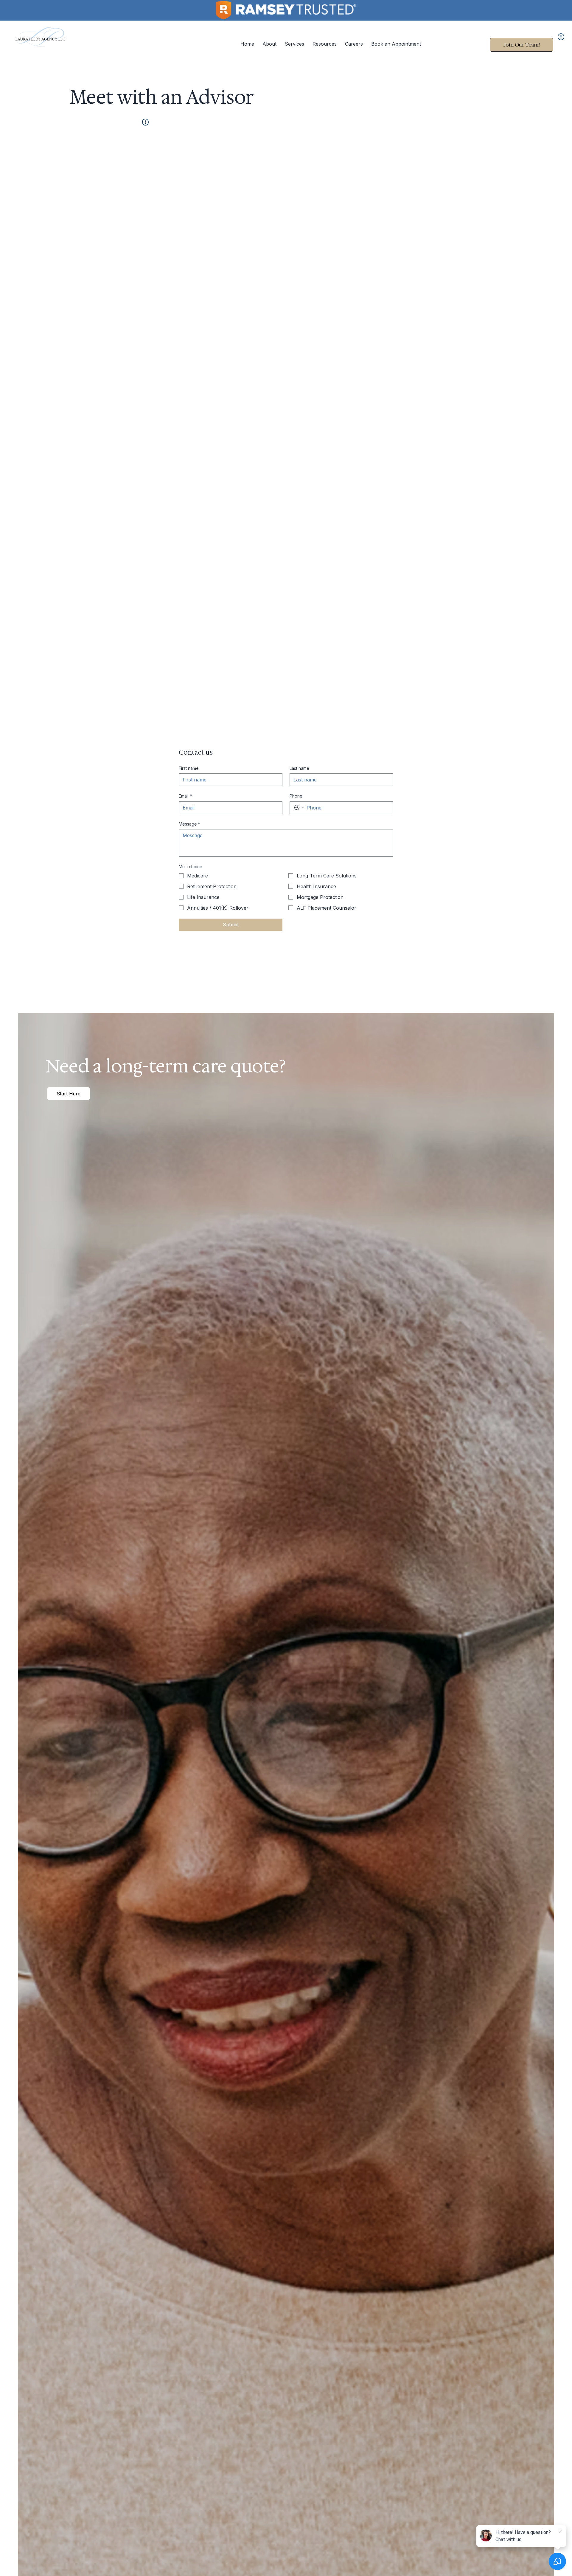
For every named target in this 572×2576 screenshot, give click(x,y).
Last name (299, 768)
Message (189, 824)
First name (189, 768)
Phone (296, 796)
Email (185, 796)
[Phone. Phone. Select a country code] (299, 808)
